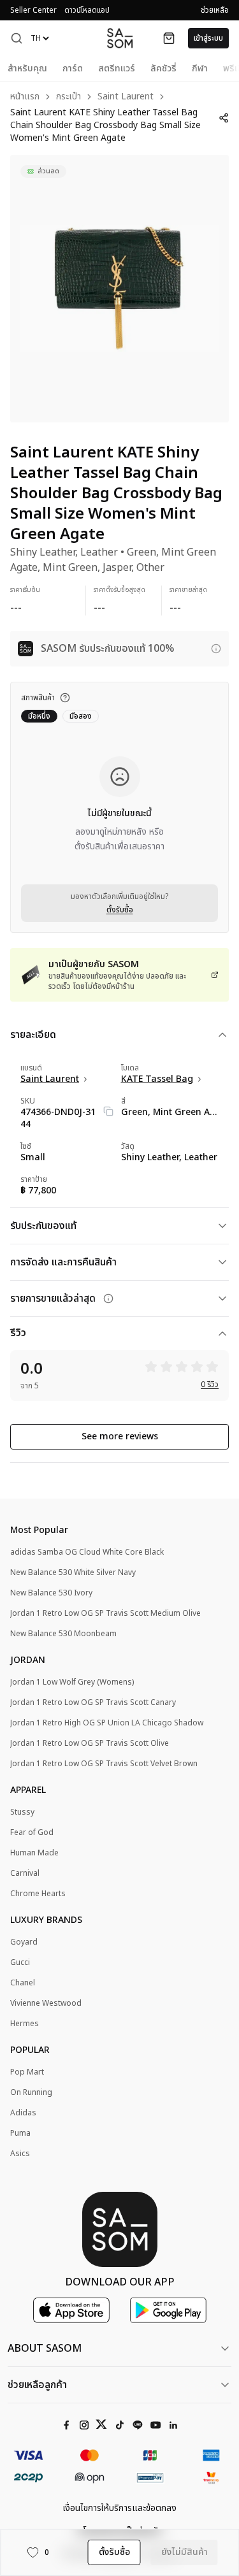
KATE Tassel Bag (157, 1079)
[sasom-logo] (120, 38)
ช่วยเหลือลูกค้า (37, 2385)
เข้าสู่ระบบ (208, 38)
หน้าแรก (25, 97)
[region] (119, 289)
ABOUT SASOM (45, 2349)
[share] (224, 118)
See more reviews (120, 1436)
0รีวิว (210, 1385)
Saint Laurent (126, 97)
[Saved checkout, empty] (169, 38)
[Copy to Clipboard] (108, 1111)
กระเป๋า (69, 97)
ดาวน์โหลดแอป (87, 10)
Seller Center (33, 10)
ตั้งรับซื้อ (120, 910)
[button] (17, 38)
